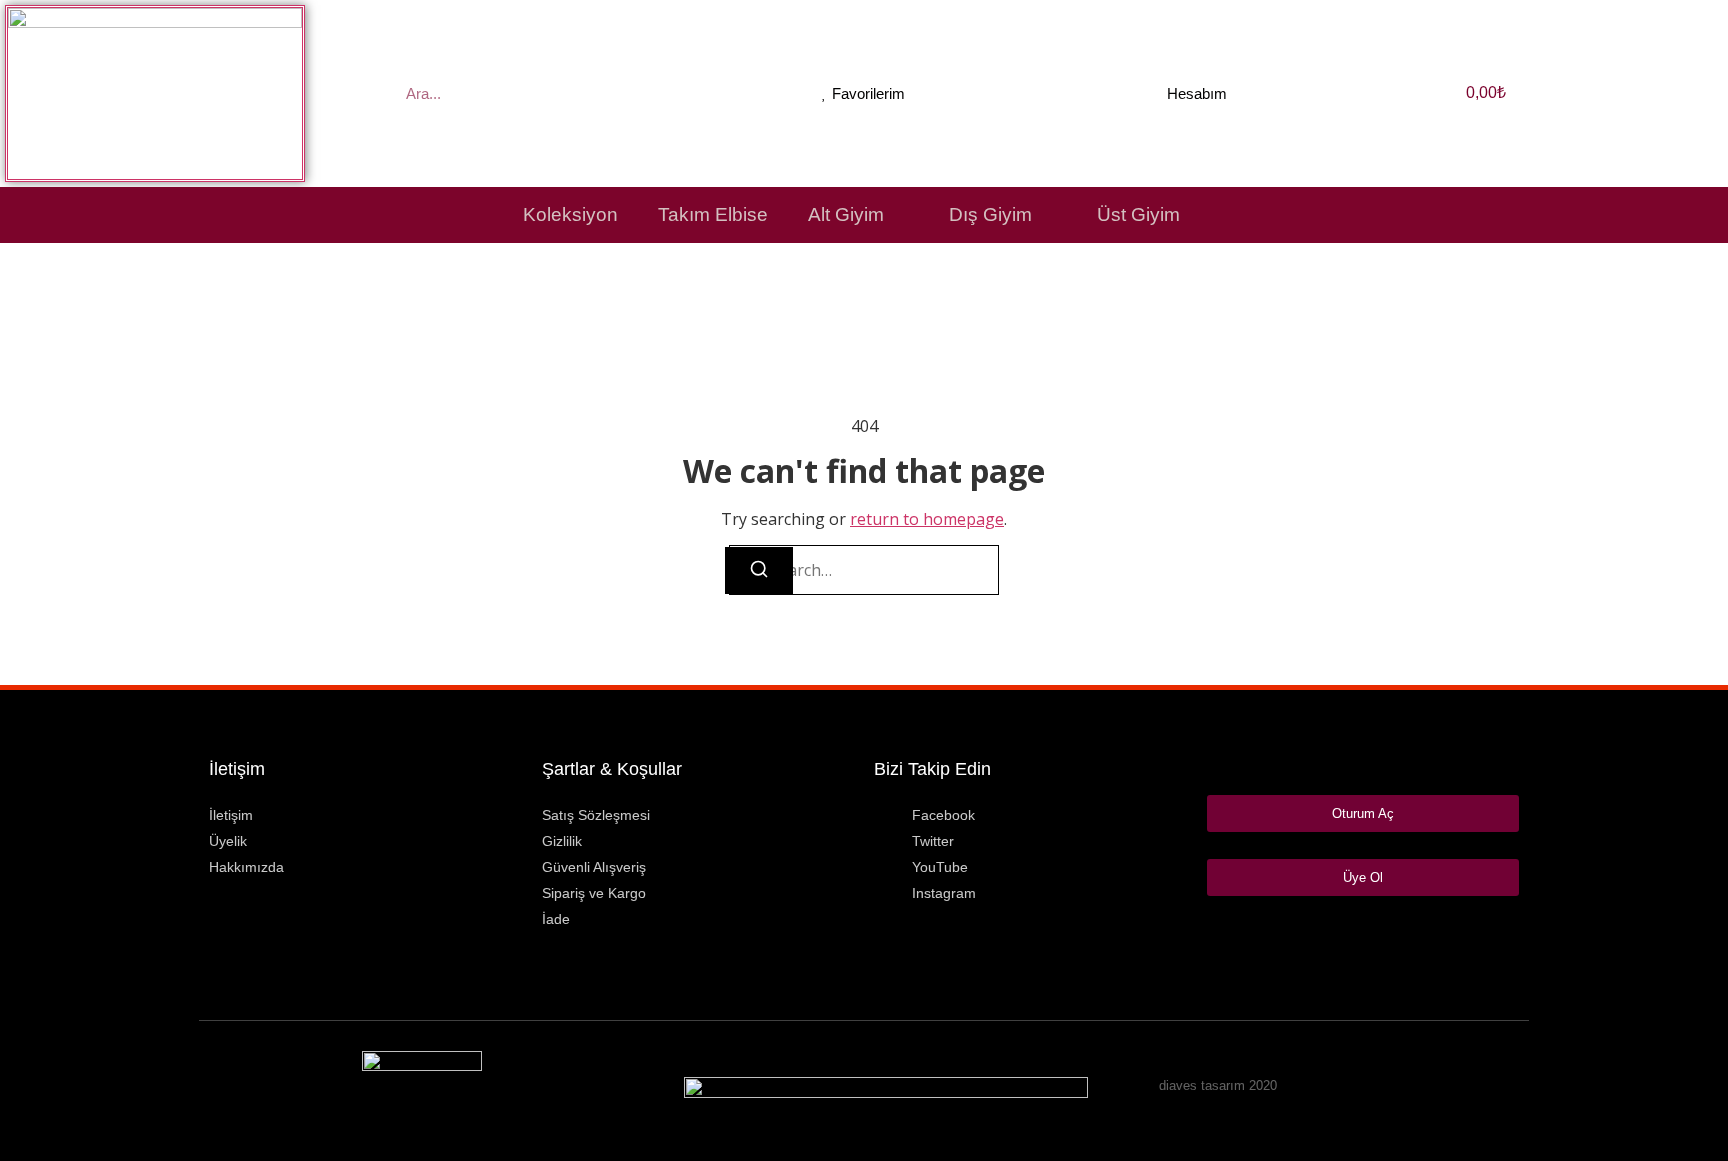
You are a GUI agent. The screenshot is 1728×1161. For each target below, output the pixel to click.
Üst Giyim (1138, 214)
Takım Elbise (713, 214)
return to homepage (927, 519)
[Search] (759, 570)
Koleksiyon (570, 214)
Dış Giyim (990, 214)
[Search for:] (864, 570)
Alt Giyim (846, 214)
